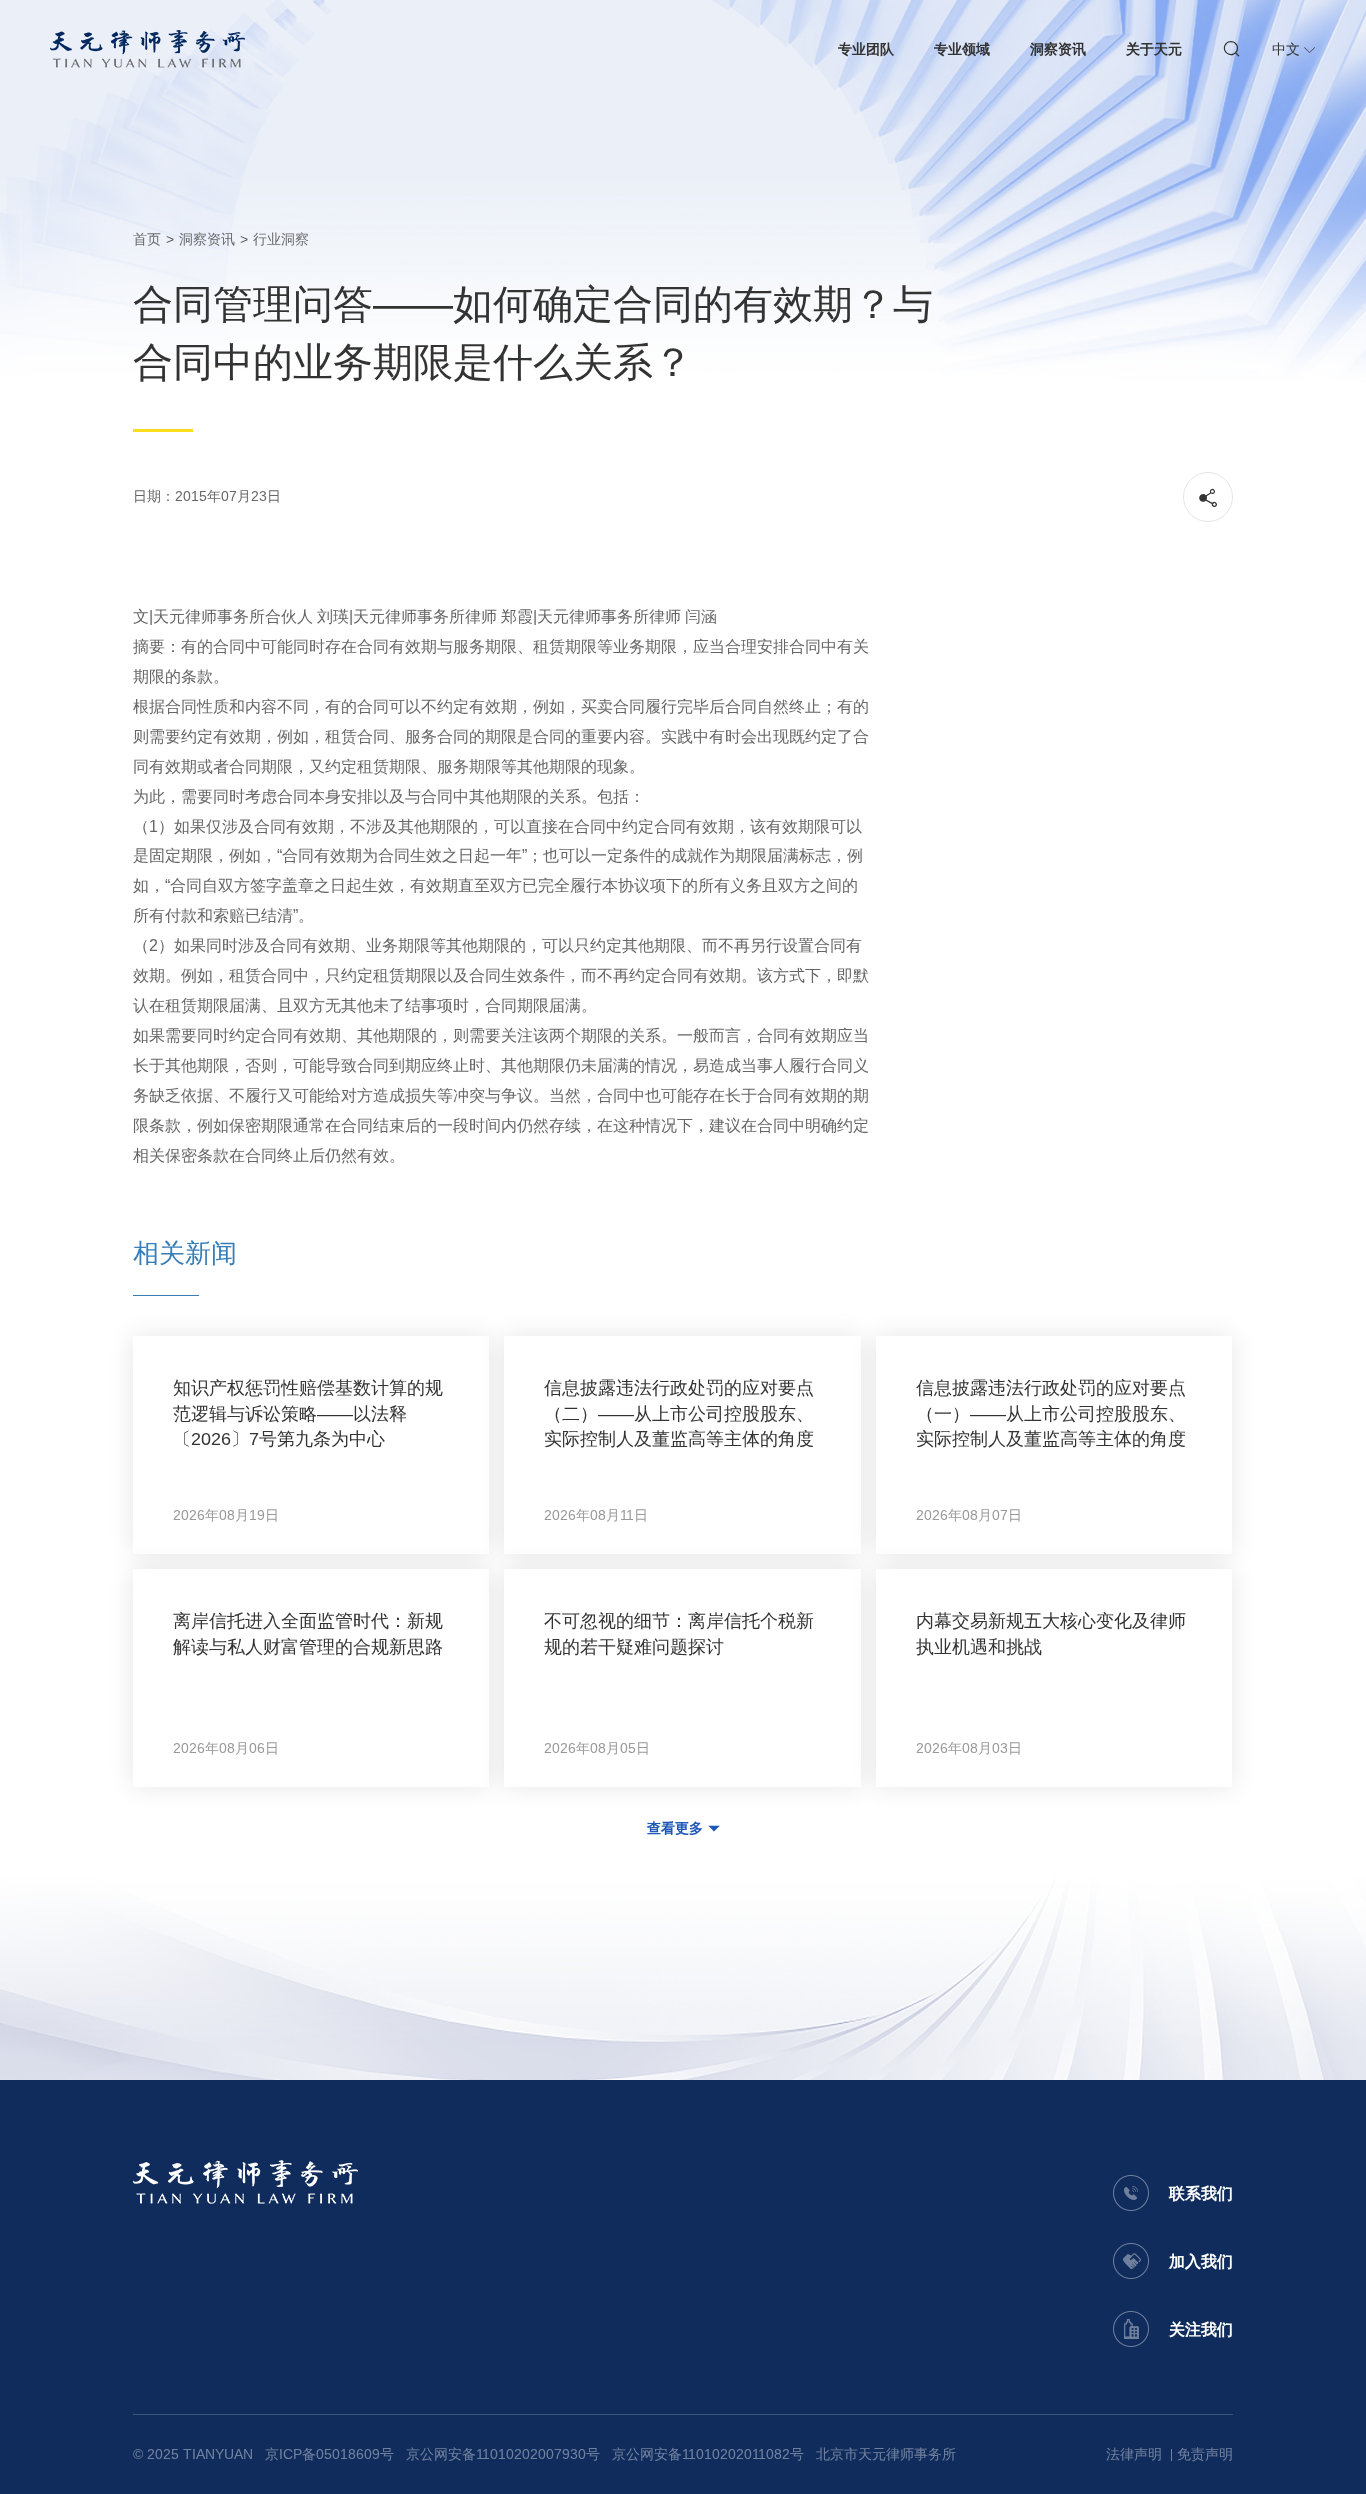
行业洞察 (281, 239)
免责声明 (1205, 2454)
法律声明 (1134, 2454)
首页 (147, 239)
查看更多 (675, 1828)
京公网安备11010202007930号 (503, 2454)
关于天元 (1154, 49)
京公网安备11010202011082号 (708, 2454)
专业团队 (866, 49)
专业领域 (962, 49)
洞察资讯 (1058, 49)
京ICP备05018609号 (329, 2454)
